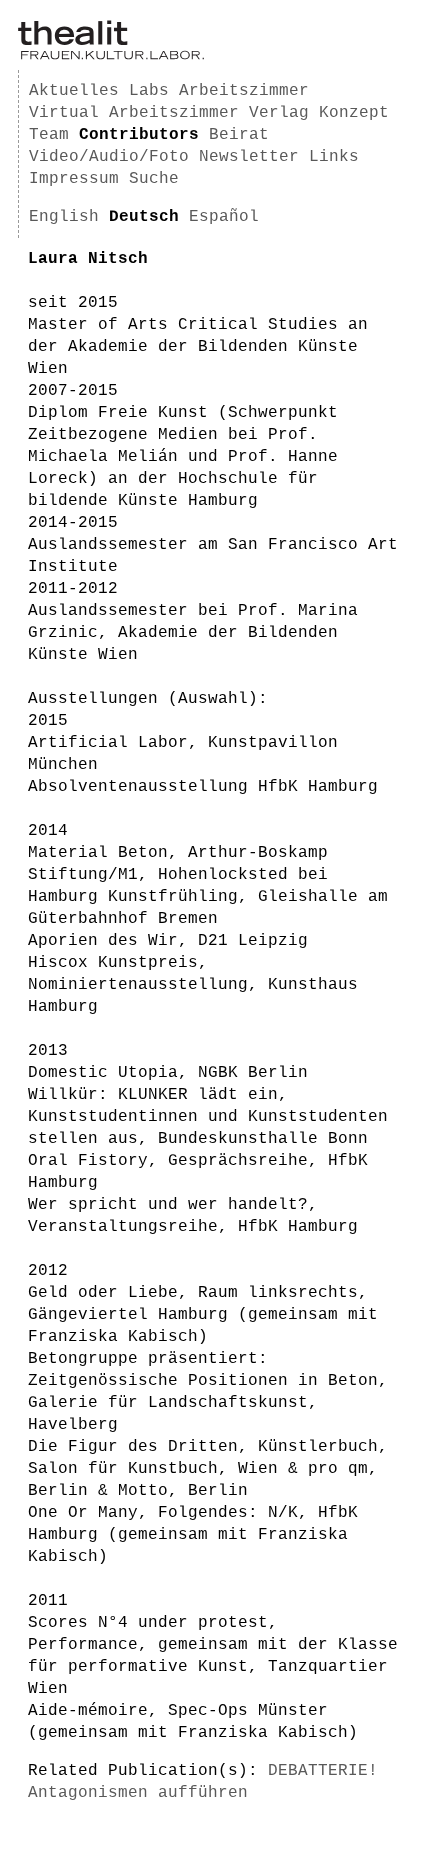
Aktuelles (74, 91)
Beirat (239, 135)
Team (49, 135)
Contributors (139, 135)
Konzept (354, 113)
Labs (149, 91)
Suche (154, 179)
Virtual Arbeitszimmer (134, 113)
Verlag (279, 113)
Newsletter (249, 157)
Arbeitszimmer (244, 91)
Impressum (74, 179)
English (64, 217)
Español (224, 217)
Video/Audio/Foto (109, 157)
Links (334, 157)
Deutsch (144, 217)
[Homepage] (111, 56)
